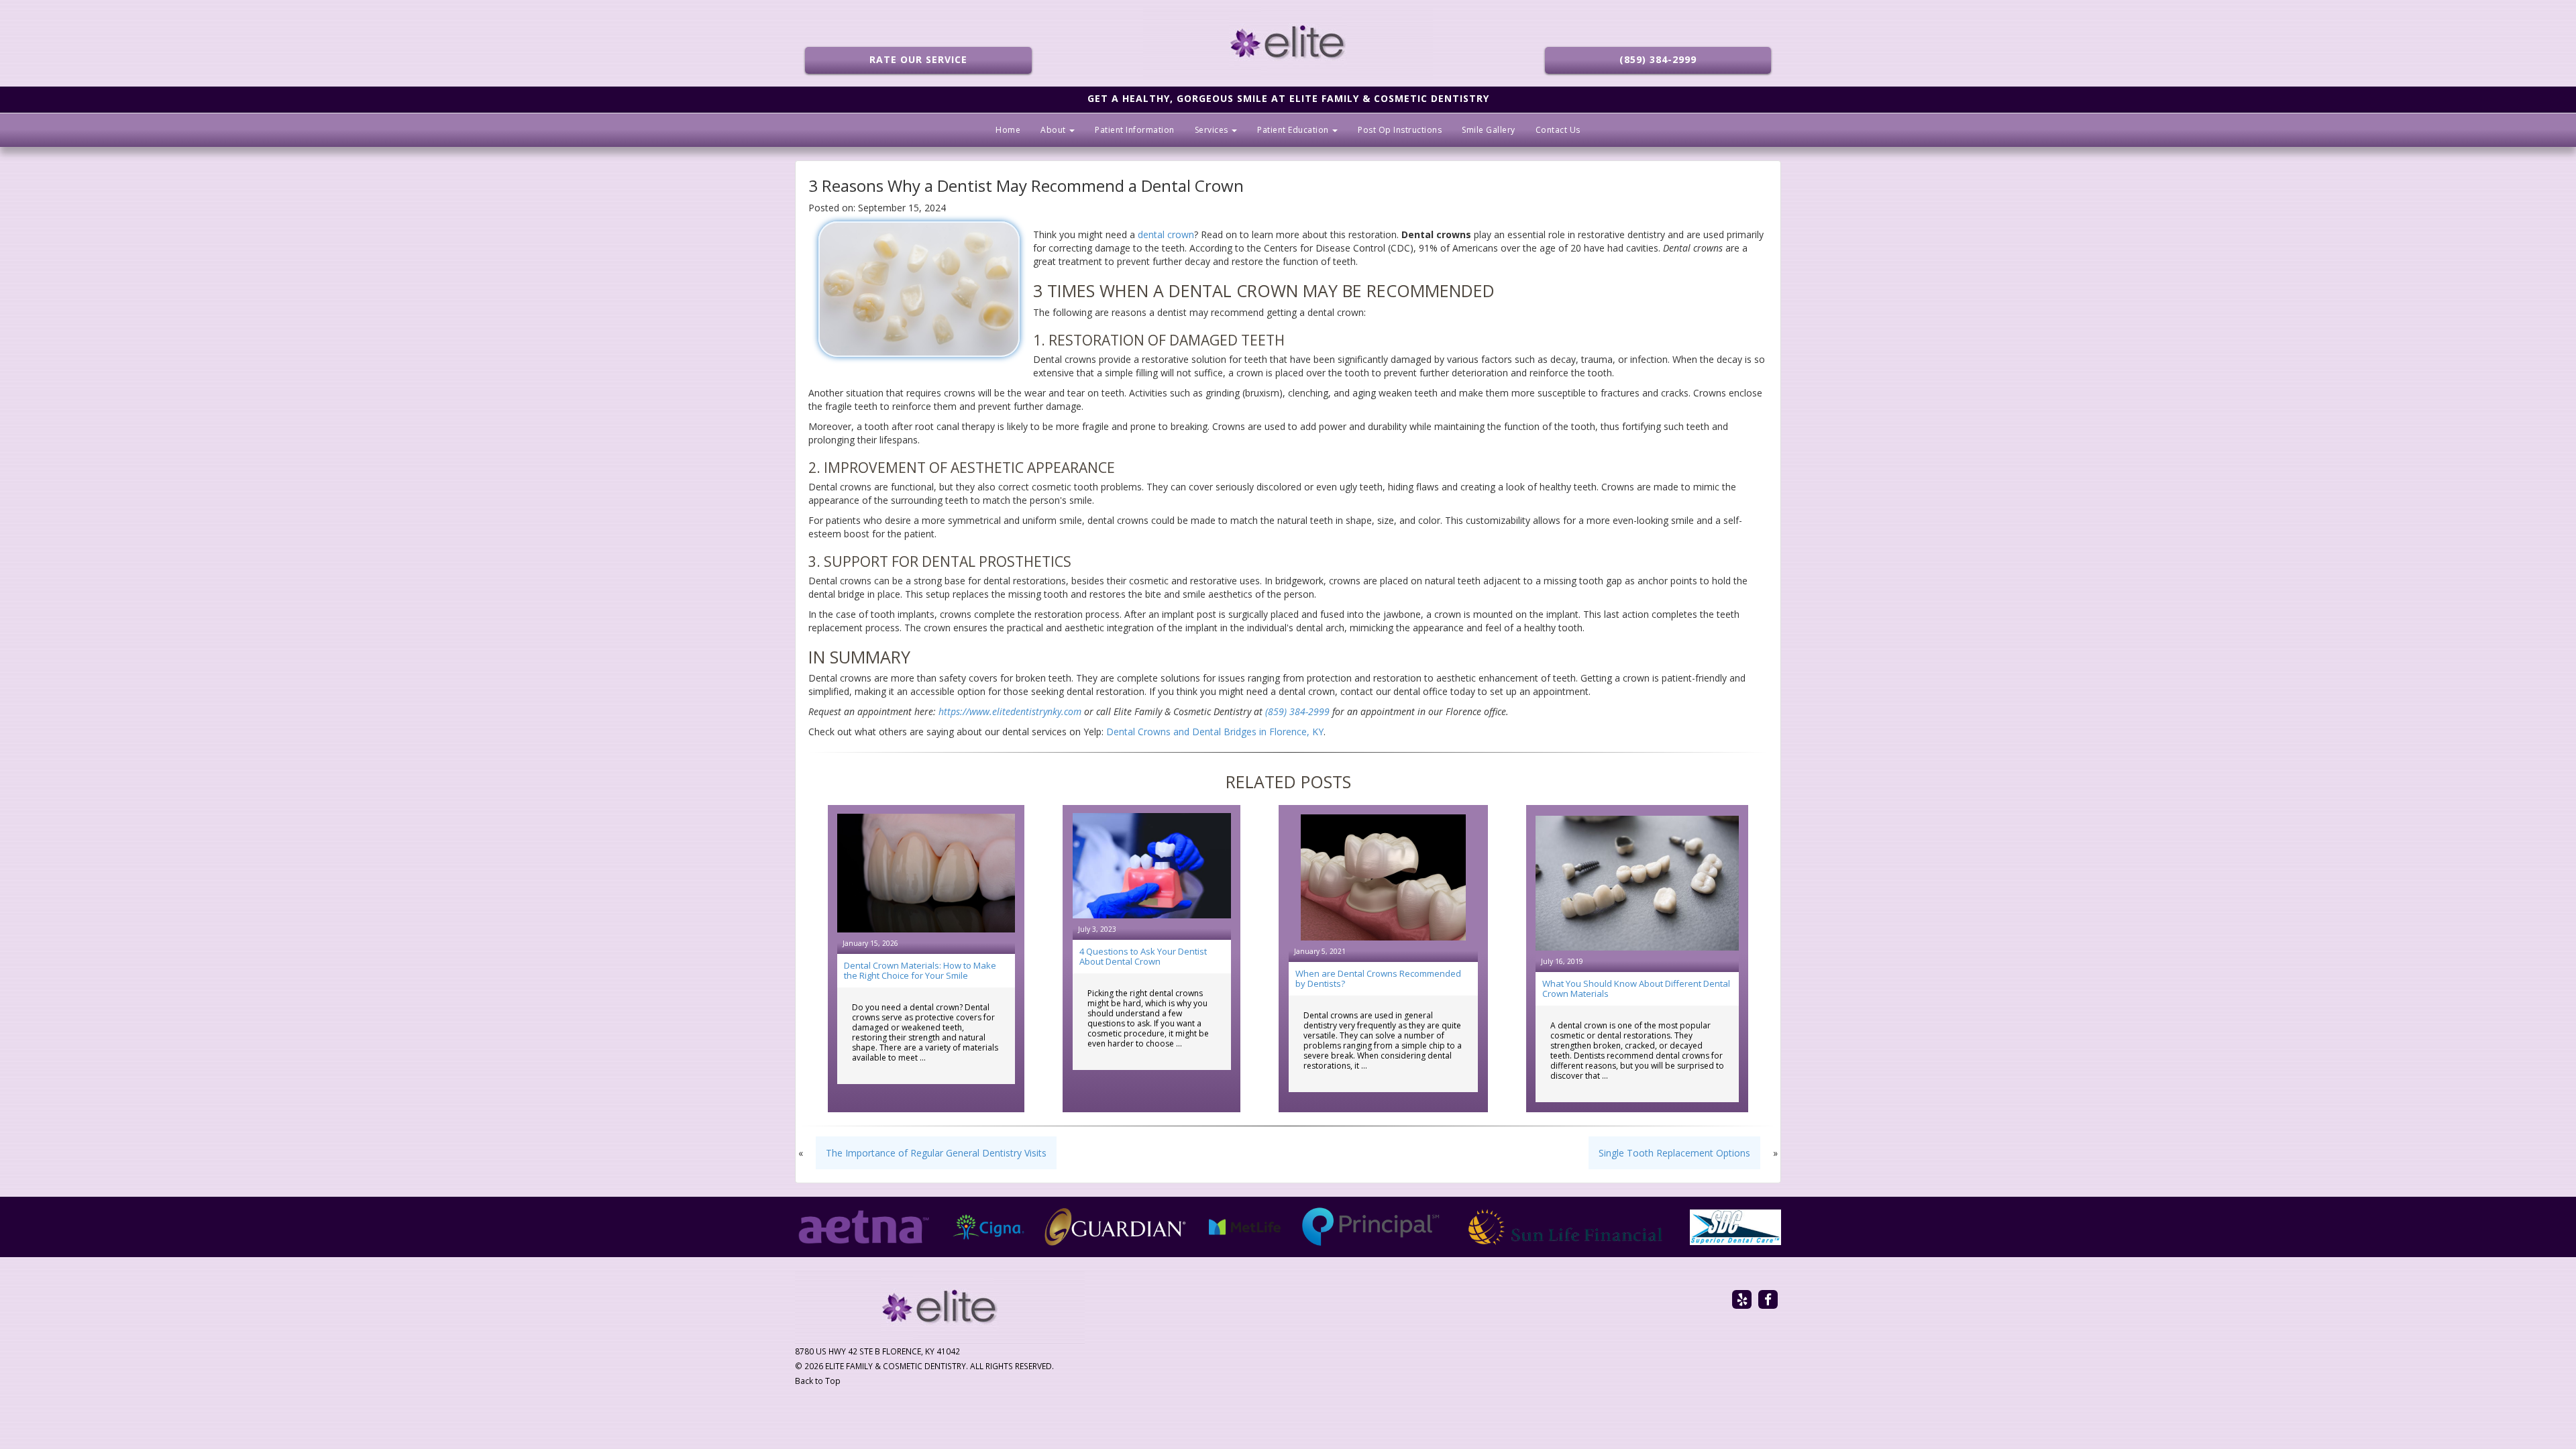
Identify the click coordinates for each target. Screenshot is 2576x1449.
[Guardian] (1116, 1227)
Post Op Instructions (1400, 130)
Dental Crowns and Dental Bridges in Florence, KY (1215, 732)
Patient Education (1294, 130)
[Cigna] (989, 1227)
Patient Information (1135, 130)
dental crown (1166, 234)
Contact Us (1558, 130)
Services (1213, 130)
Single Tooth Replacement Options (1674, 1153)
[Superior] (1735, 1227)
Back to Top (818, 1381)
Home (1008, 130)
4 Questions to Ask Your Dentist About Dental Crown (1143, 956)
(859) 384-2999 (1658, 59)
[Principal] (1371, 1227)
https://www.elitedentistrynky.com (1010, 711)
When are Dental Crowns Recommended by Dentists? (1378, 978)
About (1054, 130)
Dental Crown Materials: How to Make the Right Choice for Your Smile (920, 970)
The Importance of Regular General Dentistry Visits (936, 1153)
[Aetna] (864, 1227)
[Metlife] (1245, 1227)
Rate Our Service (918, 59)
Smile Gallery (1489, 130)
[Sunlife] (1565, 1227)
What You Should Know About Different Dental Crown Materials (1636, 988)
